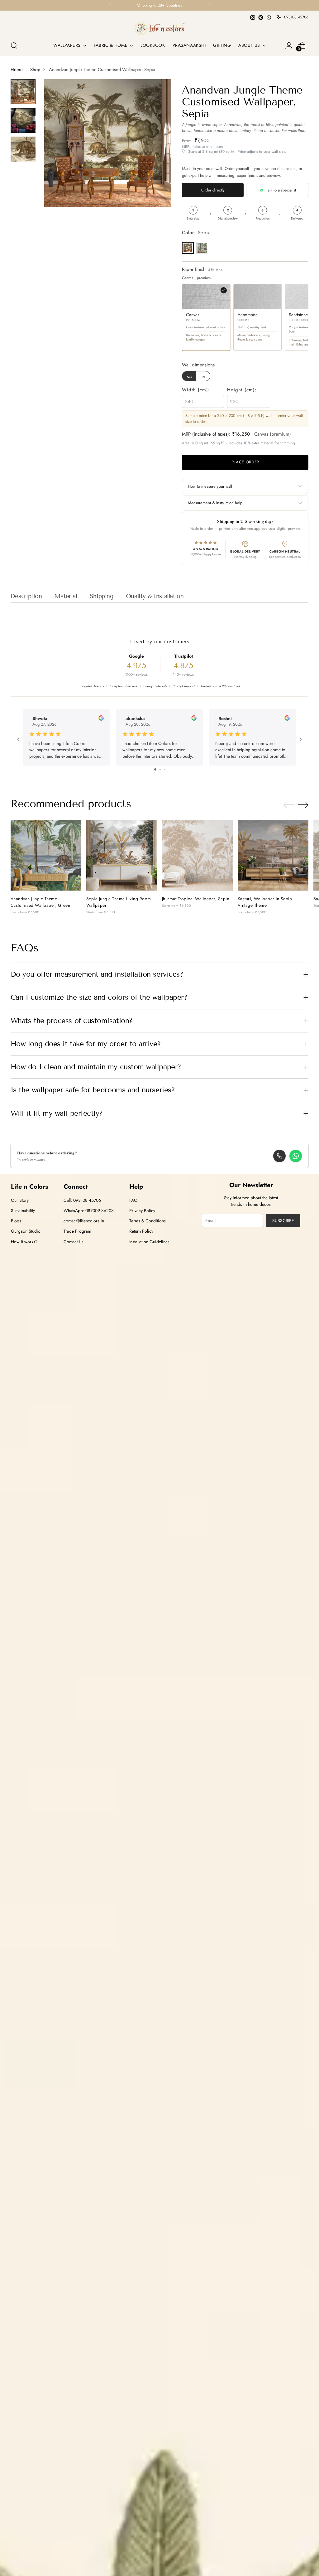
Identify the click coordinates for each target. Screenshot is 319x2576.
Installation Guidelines (149, 1242)
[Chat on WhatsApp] (296, 1156)
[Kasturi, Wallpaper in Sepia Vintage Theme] (273, 855)
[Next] (209, 5)
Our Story (20, 1200)
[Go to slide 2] (160, 769)
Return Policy (141, 1231)
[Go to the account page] (289, 46)
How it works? (24, 1242)
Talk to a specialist (281, 190)
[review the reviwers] (101, 719)
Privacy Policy (142, 1211)
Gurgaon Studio (26, 1231)
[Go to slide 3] (165, 769)
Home (17, 70)
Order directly (213, 190)
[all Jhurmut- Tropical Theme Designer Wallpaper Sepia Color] (197, 855)
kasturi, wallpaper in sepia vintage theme (265, 902)
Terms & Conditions (148, 1221)
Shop (35, 70)
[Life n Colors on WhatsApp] (269, 17)
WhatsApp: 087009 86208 (89, 1211)
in (203, 376)
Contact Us (74, 1242)
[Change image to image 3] (23, 149)
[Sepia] (188, 248)
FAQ (133, 1200)
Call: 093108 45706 (82, 1200)
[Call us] (279, 1156)
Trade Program (77, 1231)
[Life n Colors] (159, 28)
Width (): (196, 390)
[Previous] (110, 5)
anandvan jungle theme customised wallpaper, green (40, 902)
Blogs (16, 1221)
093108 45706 (296, 17)
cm (190, 376)
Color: (196, 233)
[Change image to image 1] (23, 92)
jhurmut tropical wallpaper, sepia (196, 899)
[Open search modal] (14, 46)
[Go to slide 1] (155, 769)
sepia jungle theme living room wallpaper (119, 902)
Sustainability (23, 1211)
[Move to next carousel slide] (303, 805)
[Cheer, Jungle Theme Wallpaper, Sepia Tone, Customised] (122, 855)
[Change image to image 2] (23, 120)
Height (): (242, 390)
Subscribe (283, 1220)
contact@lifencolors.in (84, 1221)
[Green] (202, 248)
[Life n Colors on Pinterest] (261, 17)
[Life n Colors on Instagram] (253, 17)
